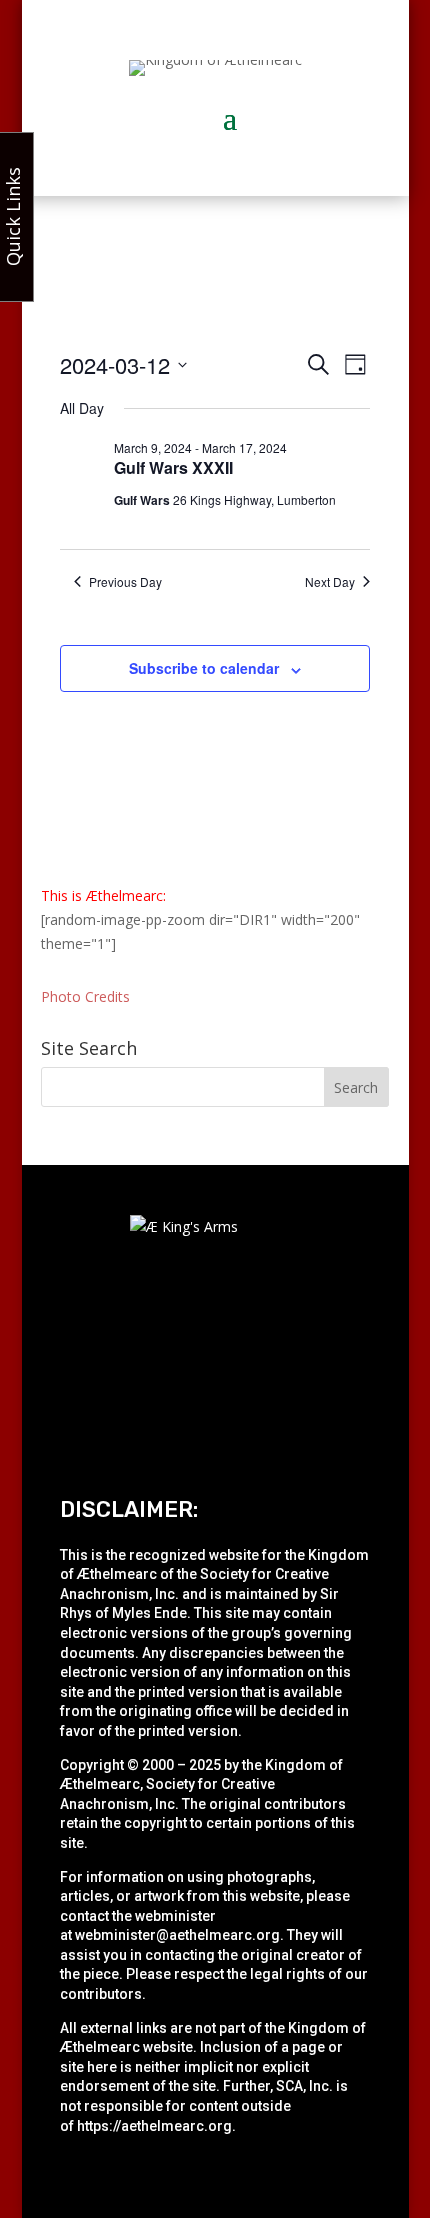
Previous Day (125, 582)
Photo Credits (85, 996)
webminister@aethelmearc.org (177, 1935)
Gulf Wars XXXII (173, 467)
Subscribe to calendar (204, 668)
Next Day (330, 582)
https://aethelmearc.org (154, 2126)
